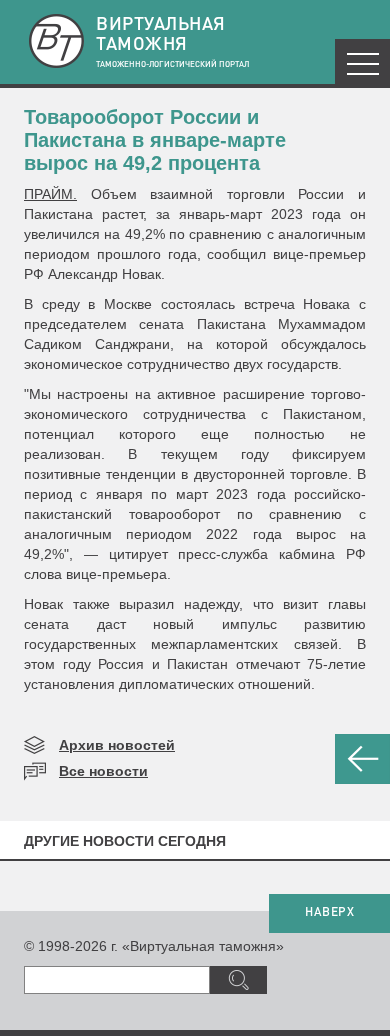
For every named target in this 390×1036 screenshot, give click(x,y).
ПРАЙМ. (50, 194)
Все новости (103, 771)
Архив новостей (117, 745)
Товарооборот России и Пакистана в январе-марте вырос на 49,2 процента (155, 140)
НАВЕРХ (329, 913)
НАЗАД (362, 759)
